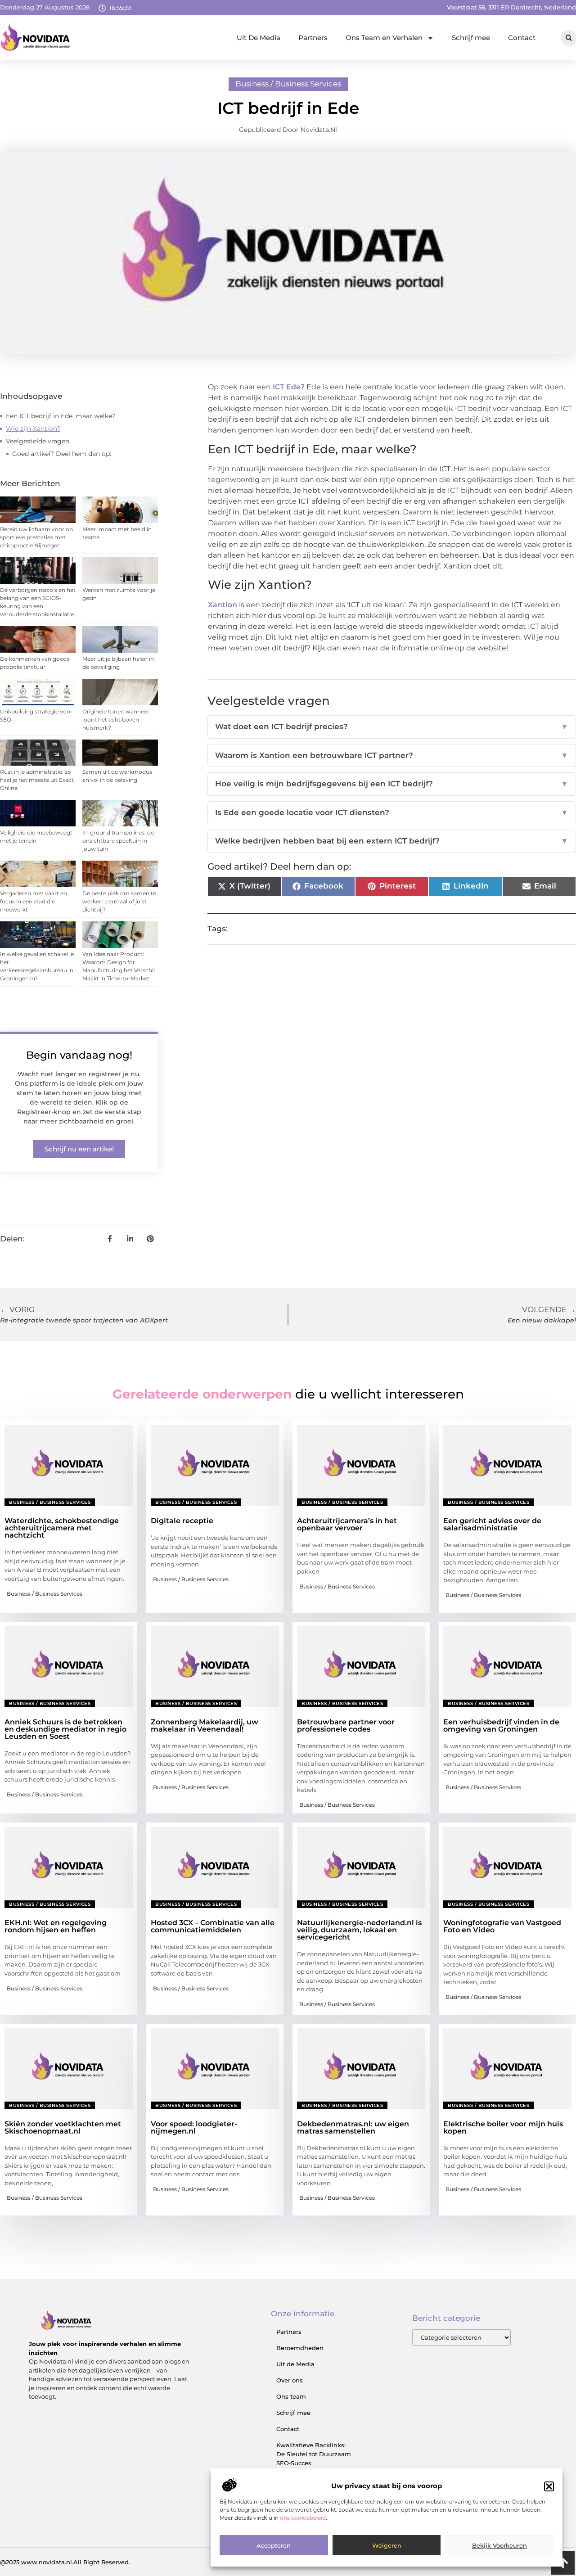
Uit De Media (259, 38)
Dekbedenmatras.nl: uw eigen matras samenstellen (353, 2127)
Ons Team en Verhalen (384, 38)
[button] (549, 2486)
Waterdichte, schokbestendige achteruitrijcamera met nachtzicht (62, 1528)
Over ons (290, 2380)
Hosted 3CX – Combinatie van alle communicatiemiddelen (213, 1926)
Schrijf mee (471, 38)
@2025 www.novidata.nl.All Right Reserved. (65, 2562)
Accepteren (274, 2546)
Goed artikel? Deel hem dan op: (62, 454)
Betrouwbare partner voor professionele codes (346, 1726)
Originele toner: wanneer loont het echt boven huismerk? (116, 720)
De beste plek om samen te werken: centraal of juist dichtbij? (119, 901)
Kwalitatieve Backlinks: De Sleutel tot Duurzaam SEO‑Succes (314, 2454)
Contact (522, 38)
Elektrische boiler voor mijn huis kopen (503, 2127)
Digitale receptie (182, 1521)
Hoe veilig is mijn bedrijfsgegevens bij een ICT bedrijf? (392, 784)
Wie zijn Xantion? (33, 429)
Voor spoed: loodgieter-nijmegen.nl (194, 2127)
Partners (313, 38)
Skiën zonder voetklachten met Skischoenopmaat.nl (63, 2127)
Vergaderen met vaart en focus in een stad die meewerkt (34, 901)
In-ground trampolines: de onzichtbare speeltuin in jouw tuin (118, 841)
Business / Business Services (288, 84)
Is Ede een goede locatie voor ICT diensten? (392, 812)
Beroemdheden (300, 2348)
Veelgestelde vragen (38, 441)
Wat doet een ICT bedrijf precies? (392, 726)
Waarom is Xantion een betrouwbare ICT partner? (392, 755)
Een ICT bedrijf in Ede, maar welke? (61, 416)
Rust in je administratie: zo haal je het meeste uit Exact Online (37, 780)
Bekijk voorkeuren (499, 2546)
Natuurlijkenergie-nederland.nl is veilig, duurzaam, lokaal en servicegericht (359, 1930)
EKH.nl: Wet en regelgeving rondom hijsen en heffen (56, 1926)
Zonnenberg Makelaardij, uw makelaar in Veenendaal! (205, 1726)
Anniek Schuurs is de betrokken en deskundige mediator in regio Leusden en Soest (65, 1729)
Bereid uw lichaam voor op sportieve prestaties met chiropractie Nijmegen (36, 537)
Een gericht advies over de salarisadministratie (492, 1524)
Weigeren (387, 2546)
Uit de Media (295, 2364)
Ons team (291, 2396)
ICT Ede (287, 387)
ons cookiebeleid (303, 2518)
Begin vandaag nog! (79, 1055)
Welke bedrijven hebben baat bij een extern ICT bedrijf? (392, 841)
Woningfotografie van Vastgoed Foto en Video (502, 1926)
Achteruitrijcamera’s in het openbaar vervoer (347, 1524)
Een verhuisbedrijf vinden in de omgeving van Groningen (501, 1726)
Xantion (223, 605)
